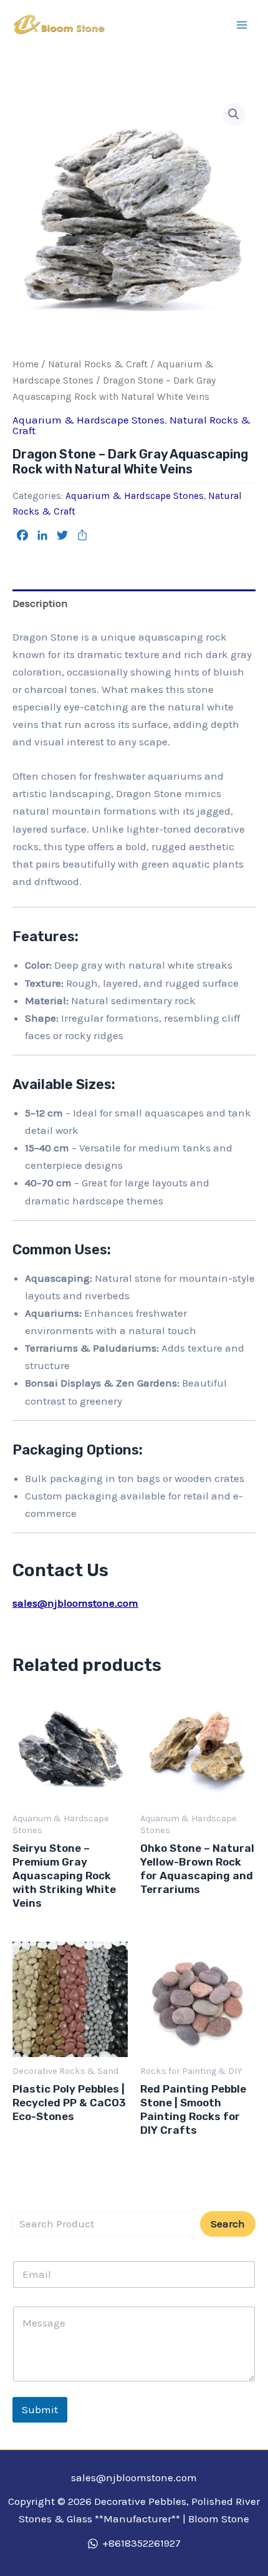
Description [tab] (40, 603)
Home (26, 364)
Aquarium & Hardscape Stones (89, 420)
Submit (40, 2409)
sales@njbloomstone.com (75, 1603)
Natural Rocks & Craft (98, 364)
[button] (234, 114)
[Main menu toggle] (242, 25)
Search (228, 2224)
